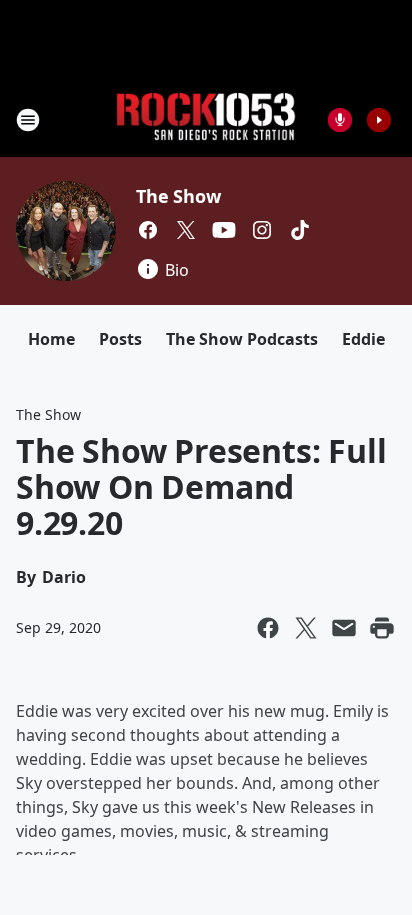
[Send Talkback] (340, 120)
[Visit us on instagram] (262, 230)
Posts (120, 339)
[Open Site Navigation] (28, 120)
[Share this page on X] (306, 628)
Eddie (363, 339)
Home (51, 339)
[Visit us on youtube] (224, 230)
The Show (178, 196)
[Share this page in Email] (344, 628)
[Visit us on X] (186, 230)
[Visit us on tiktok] (300, 230)
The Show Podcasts (242, 339)
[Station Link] (206, 119)
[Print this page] (382, 628)
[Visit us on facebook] (148, 230)
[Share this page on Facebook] (268, 628)
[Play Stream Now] (379, 120)
